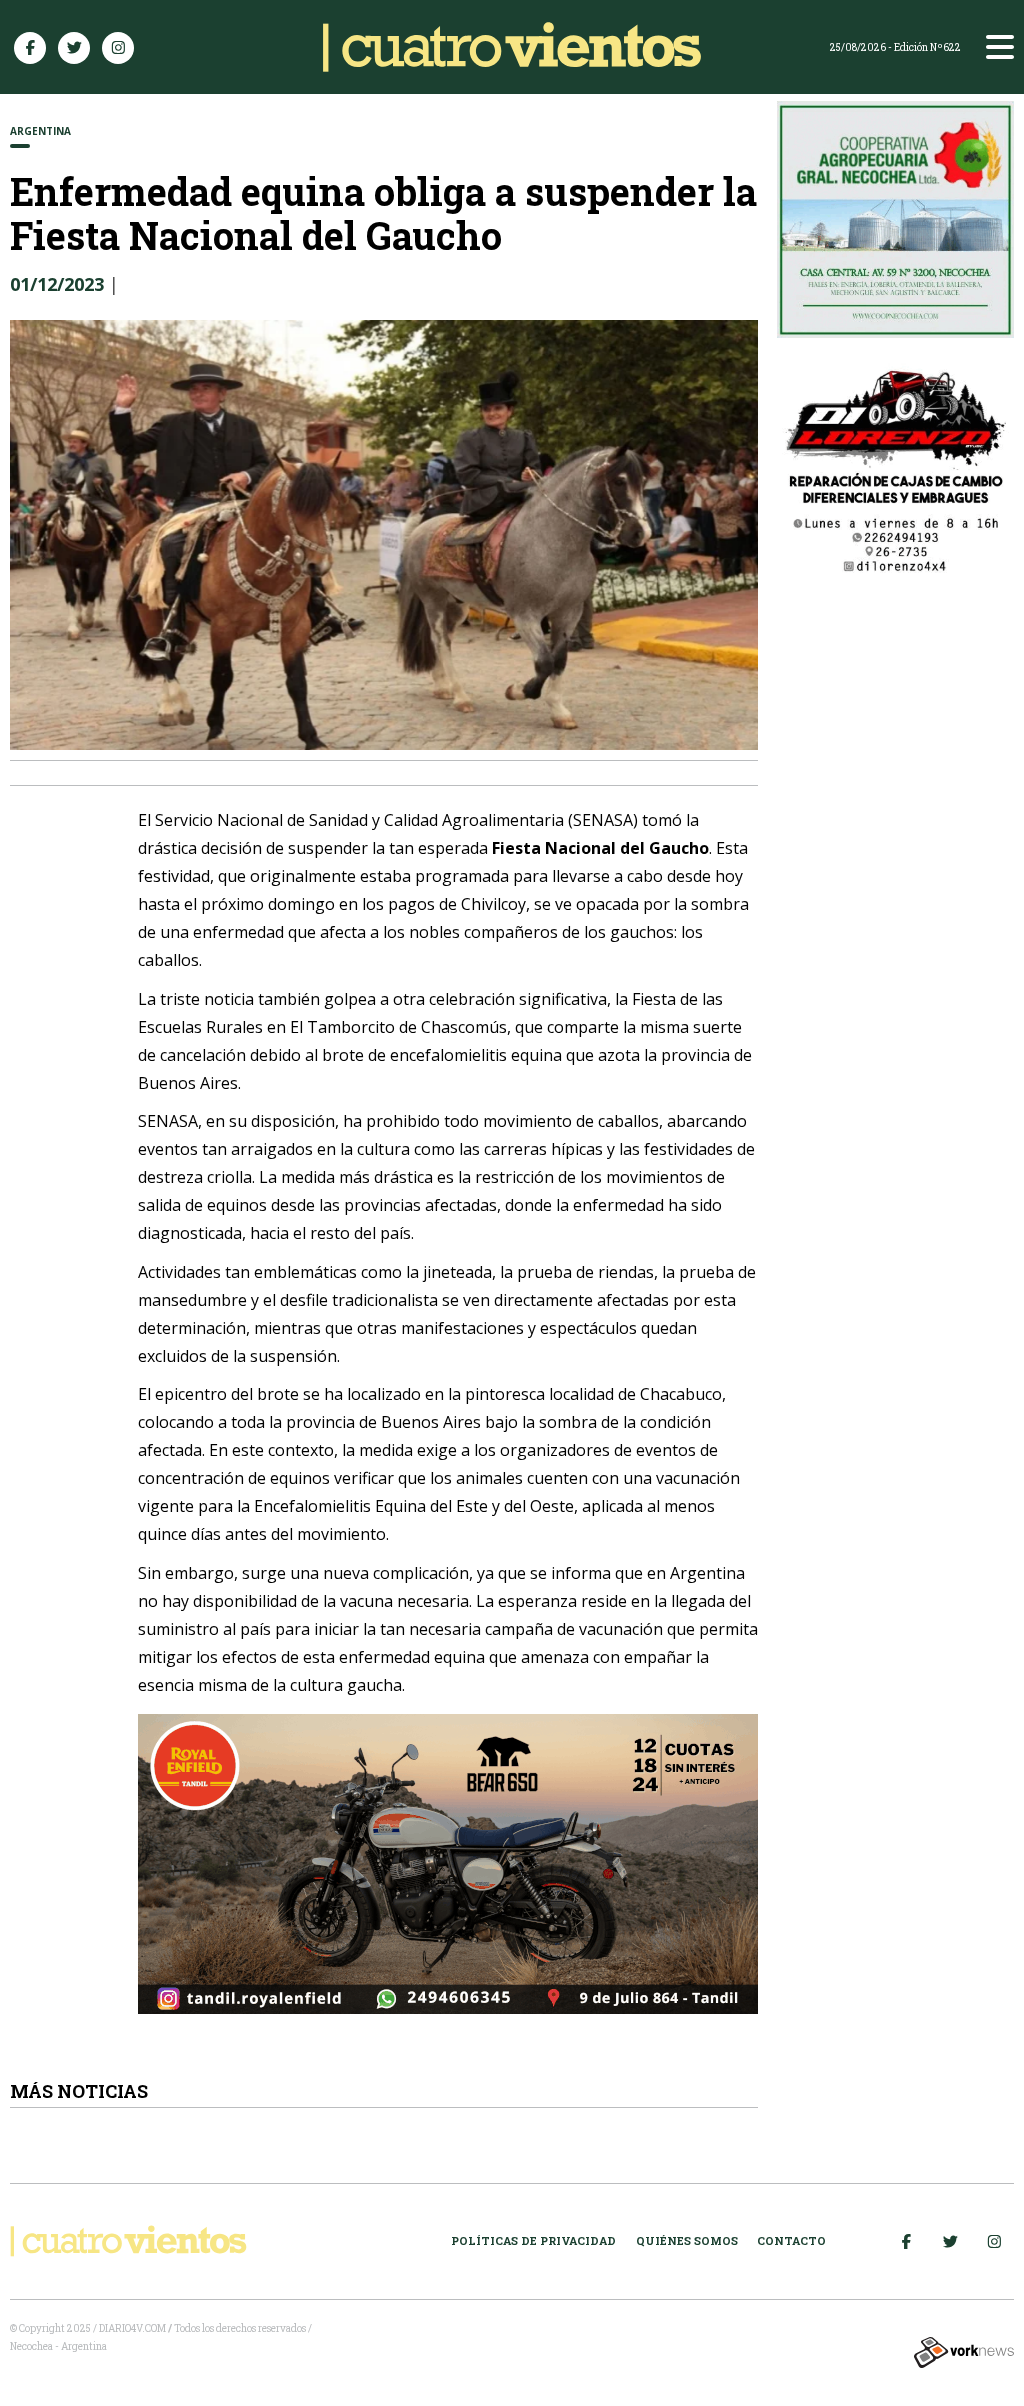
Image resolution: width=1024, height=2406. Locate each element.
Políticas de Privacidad (533, 2240)
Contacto (791, 2240)
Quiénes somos (687, 2240)
